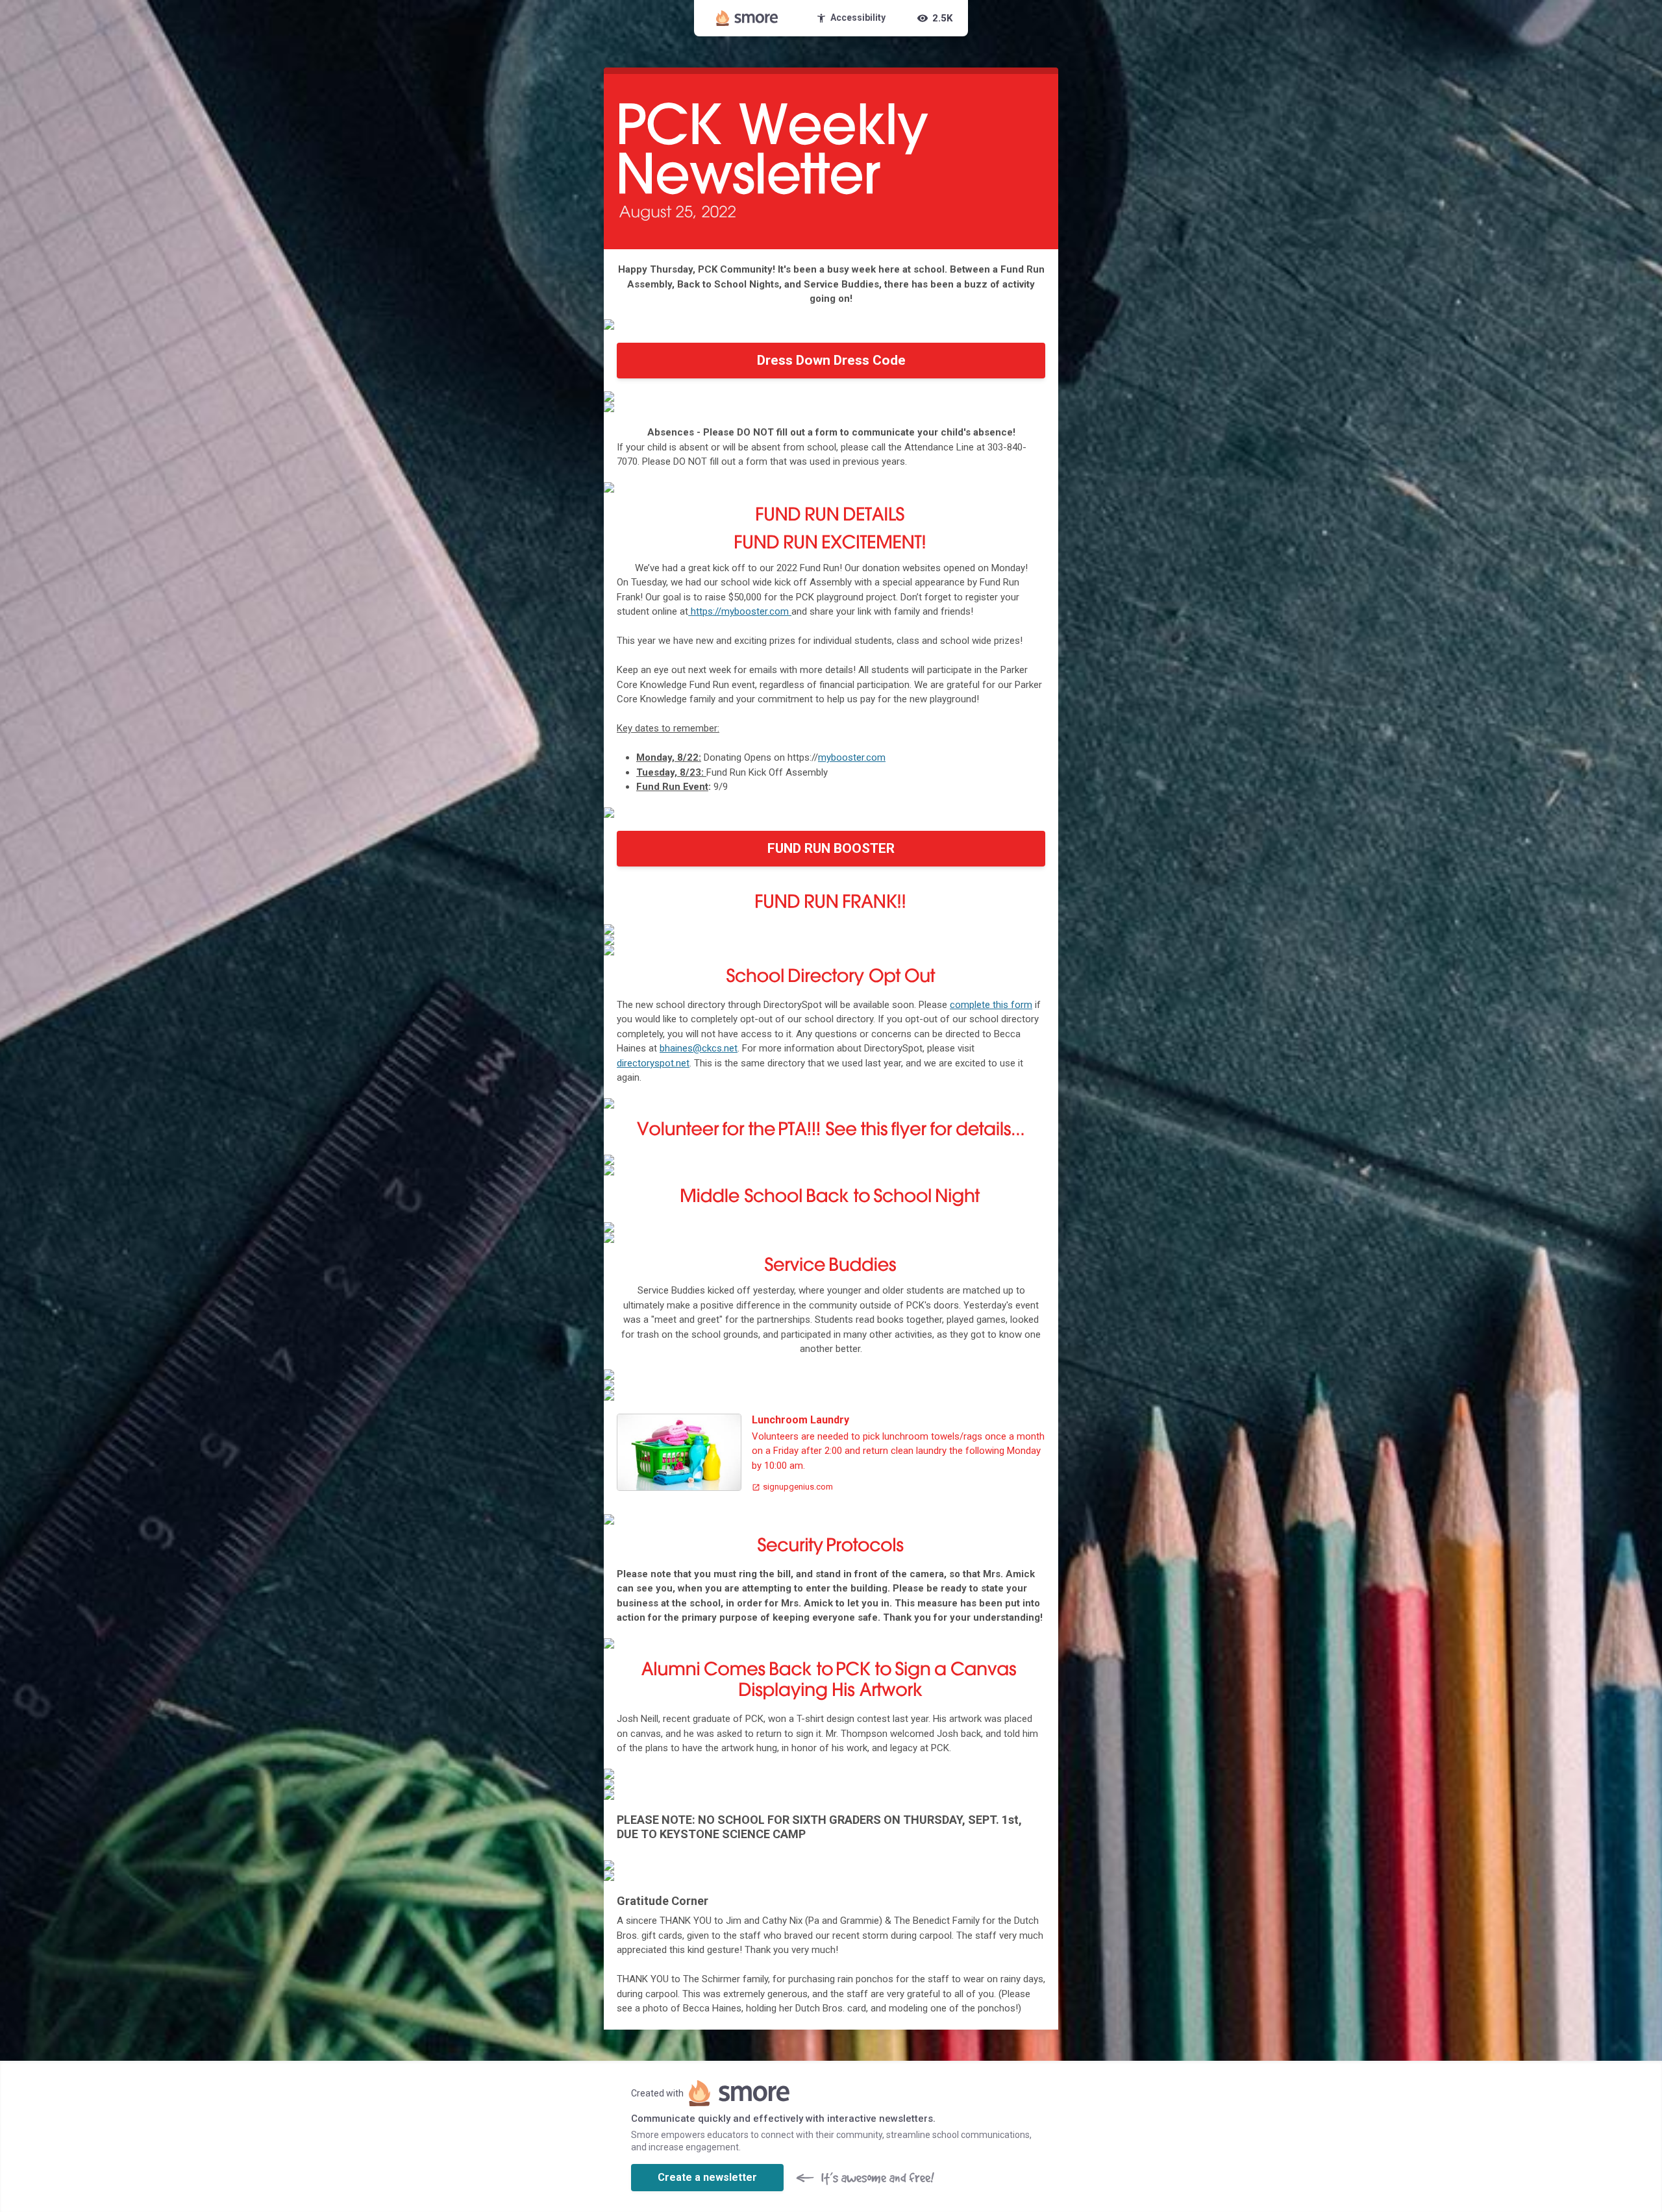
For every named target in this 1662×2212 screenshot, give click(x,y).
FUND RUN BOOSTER (831, 848)
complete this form (991, 1005)
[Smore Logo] (747, 18)
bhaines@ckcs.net (699, 1048)
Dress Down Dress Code (831, 360)
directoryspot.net (653, 1063)
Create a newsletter (707, 2177)
